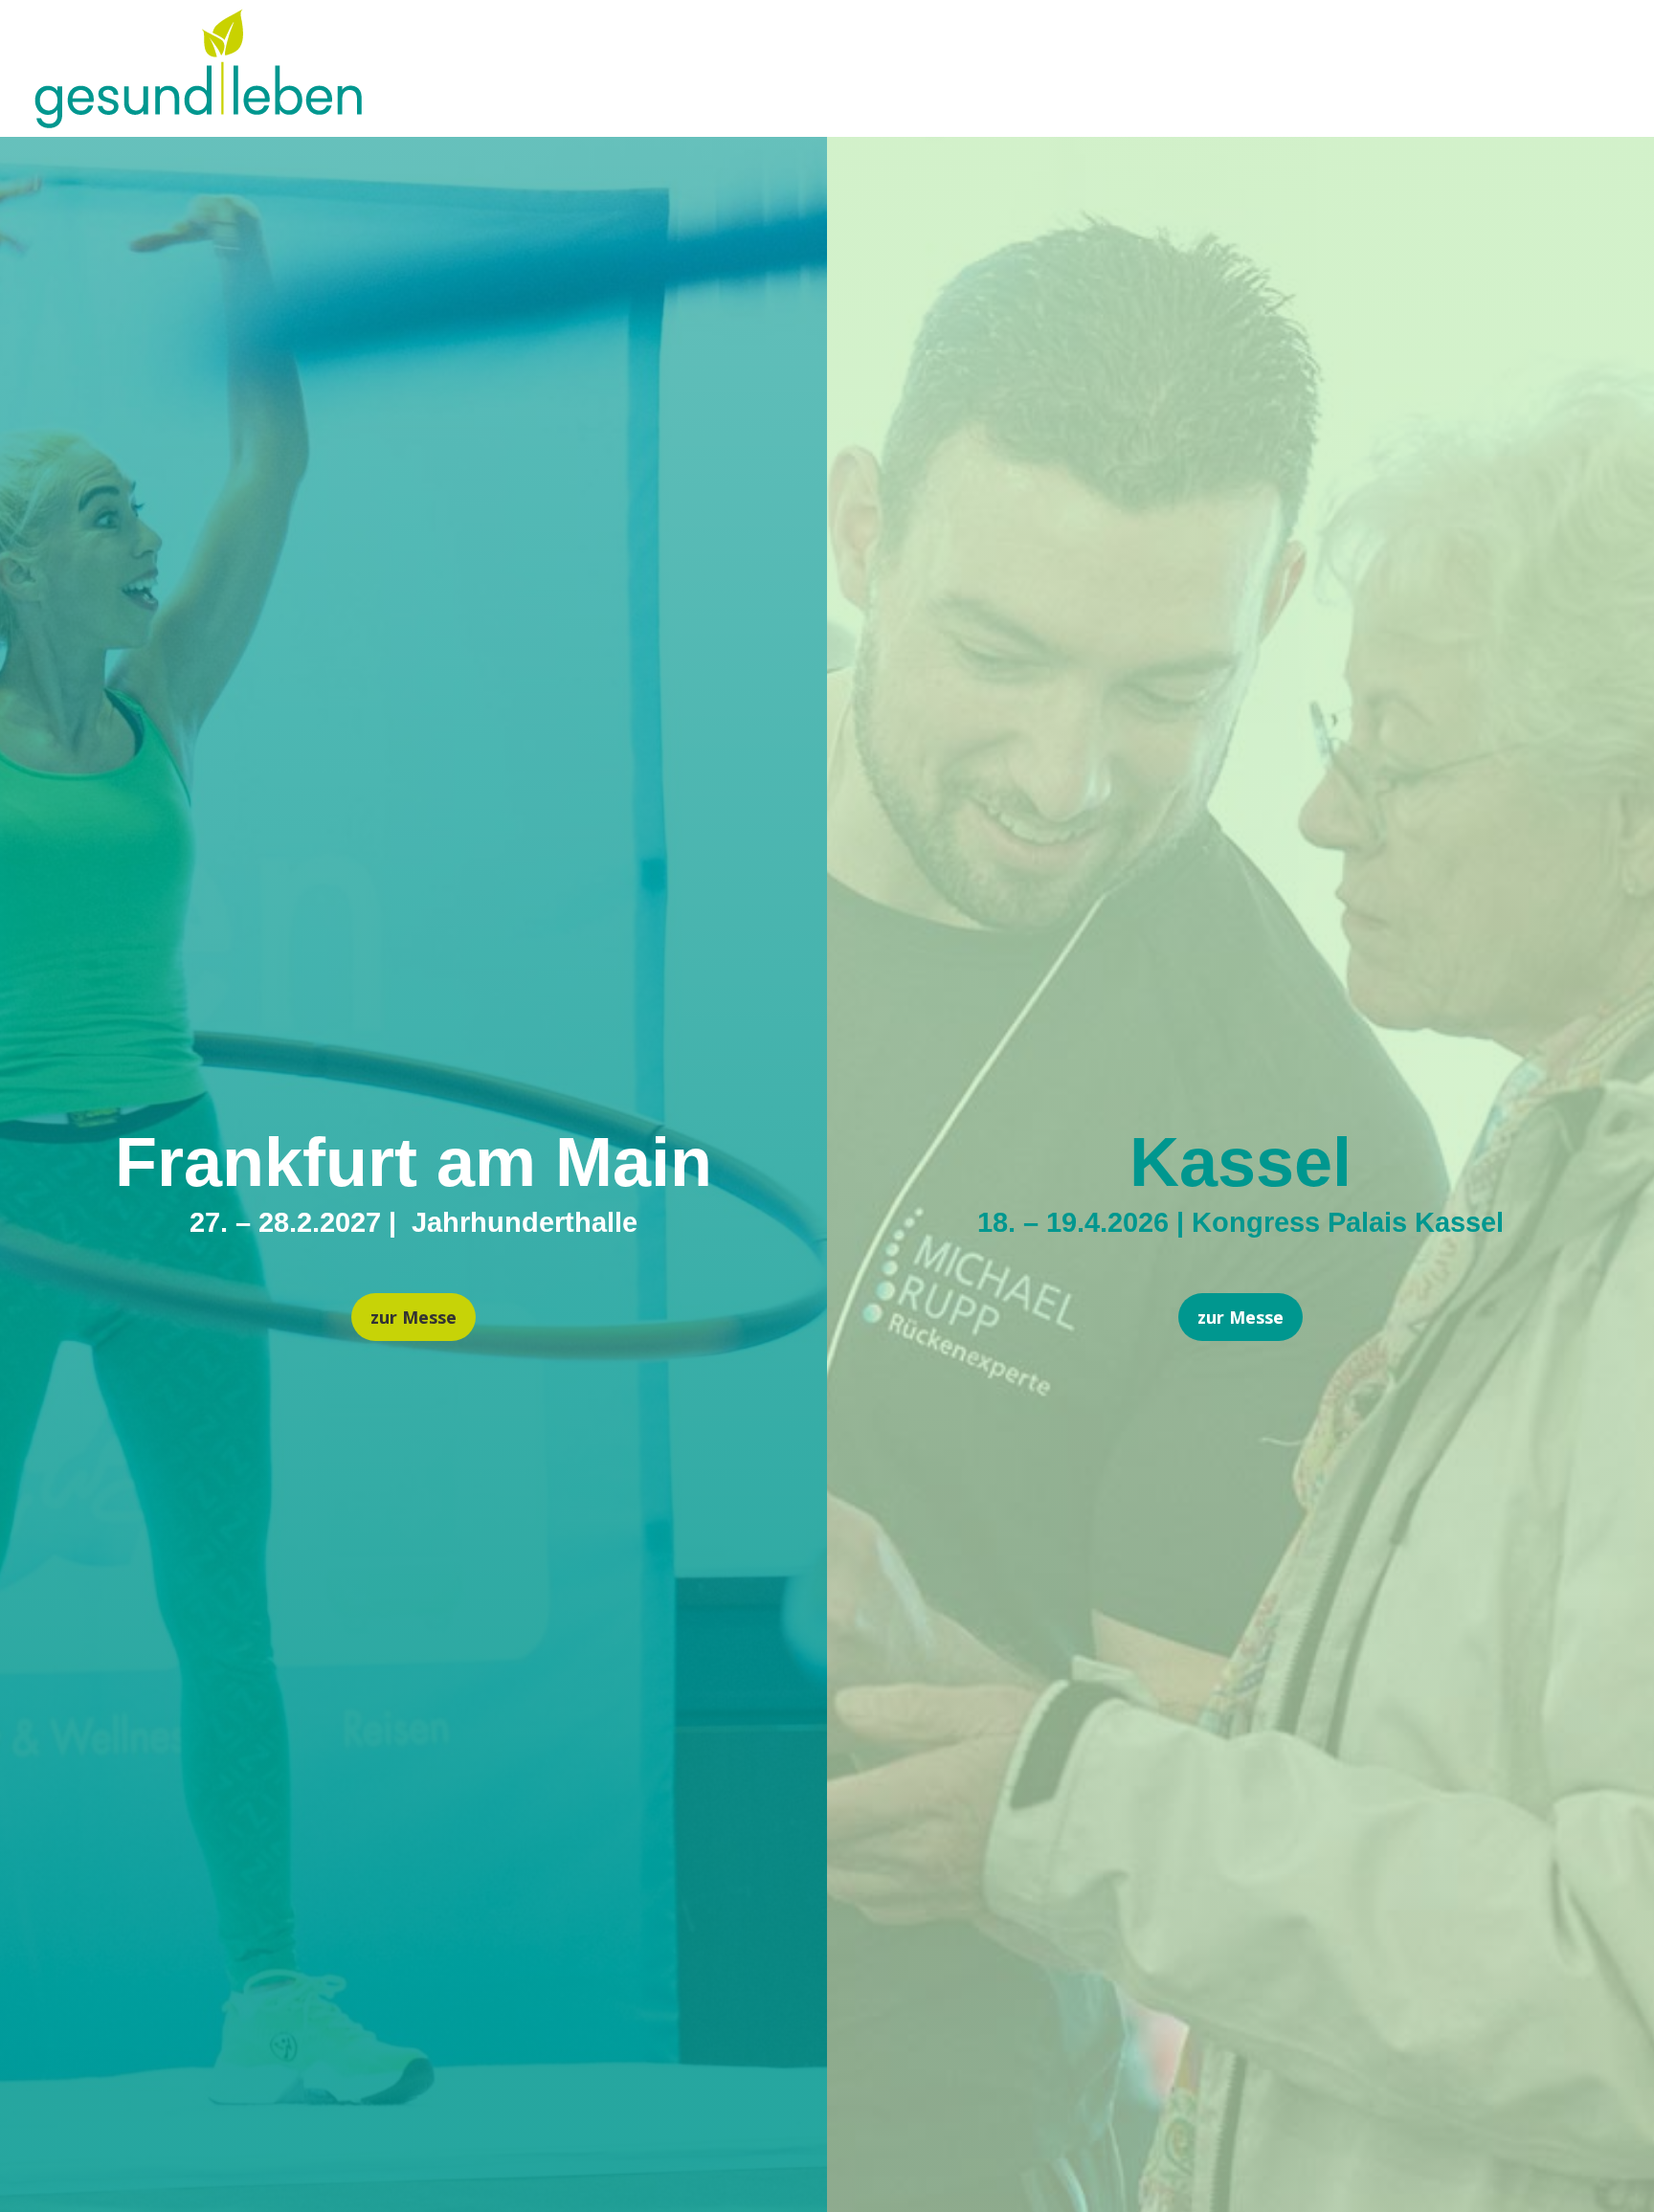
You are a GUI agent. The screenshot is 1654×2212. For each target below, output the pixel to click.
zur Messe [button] (413, 1317)
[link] (198, 121)
